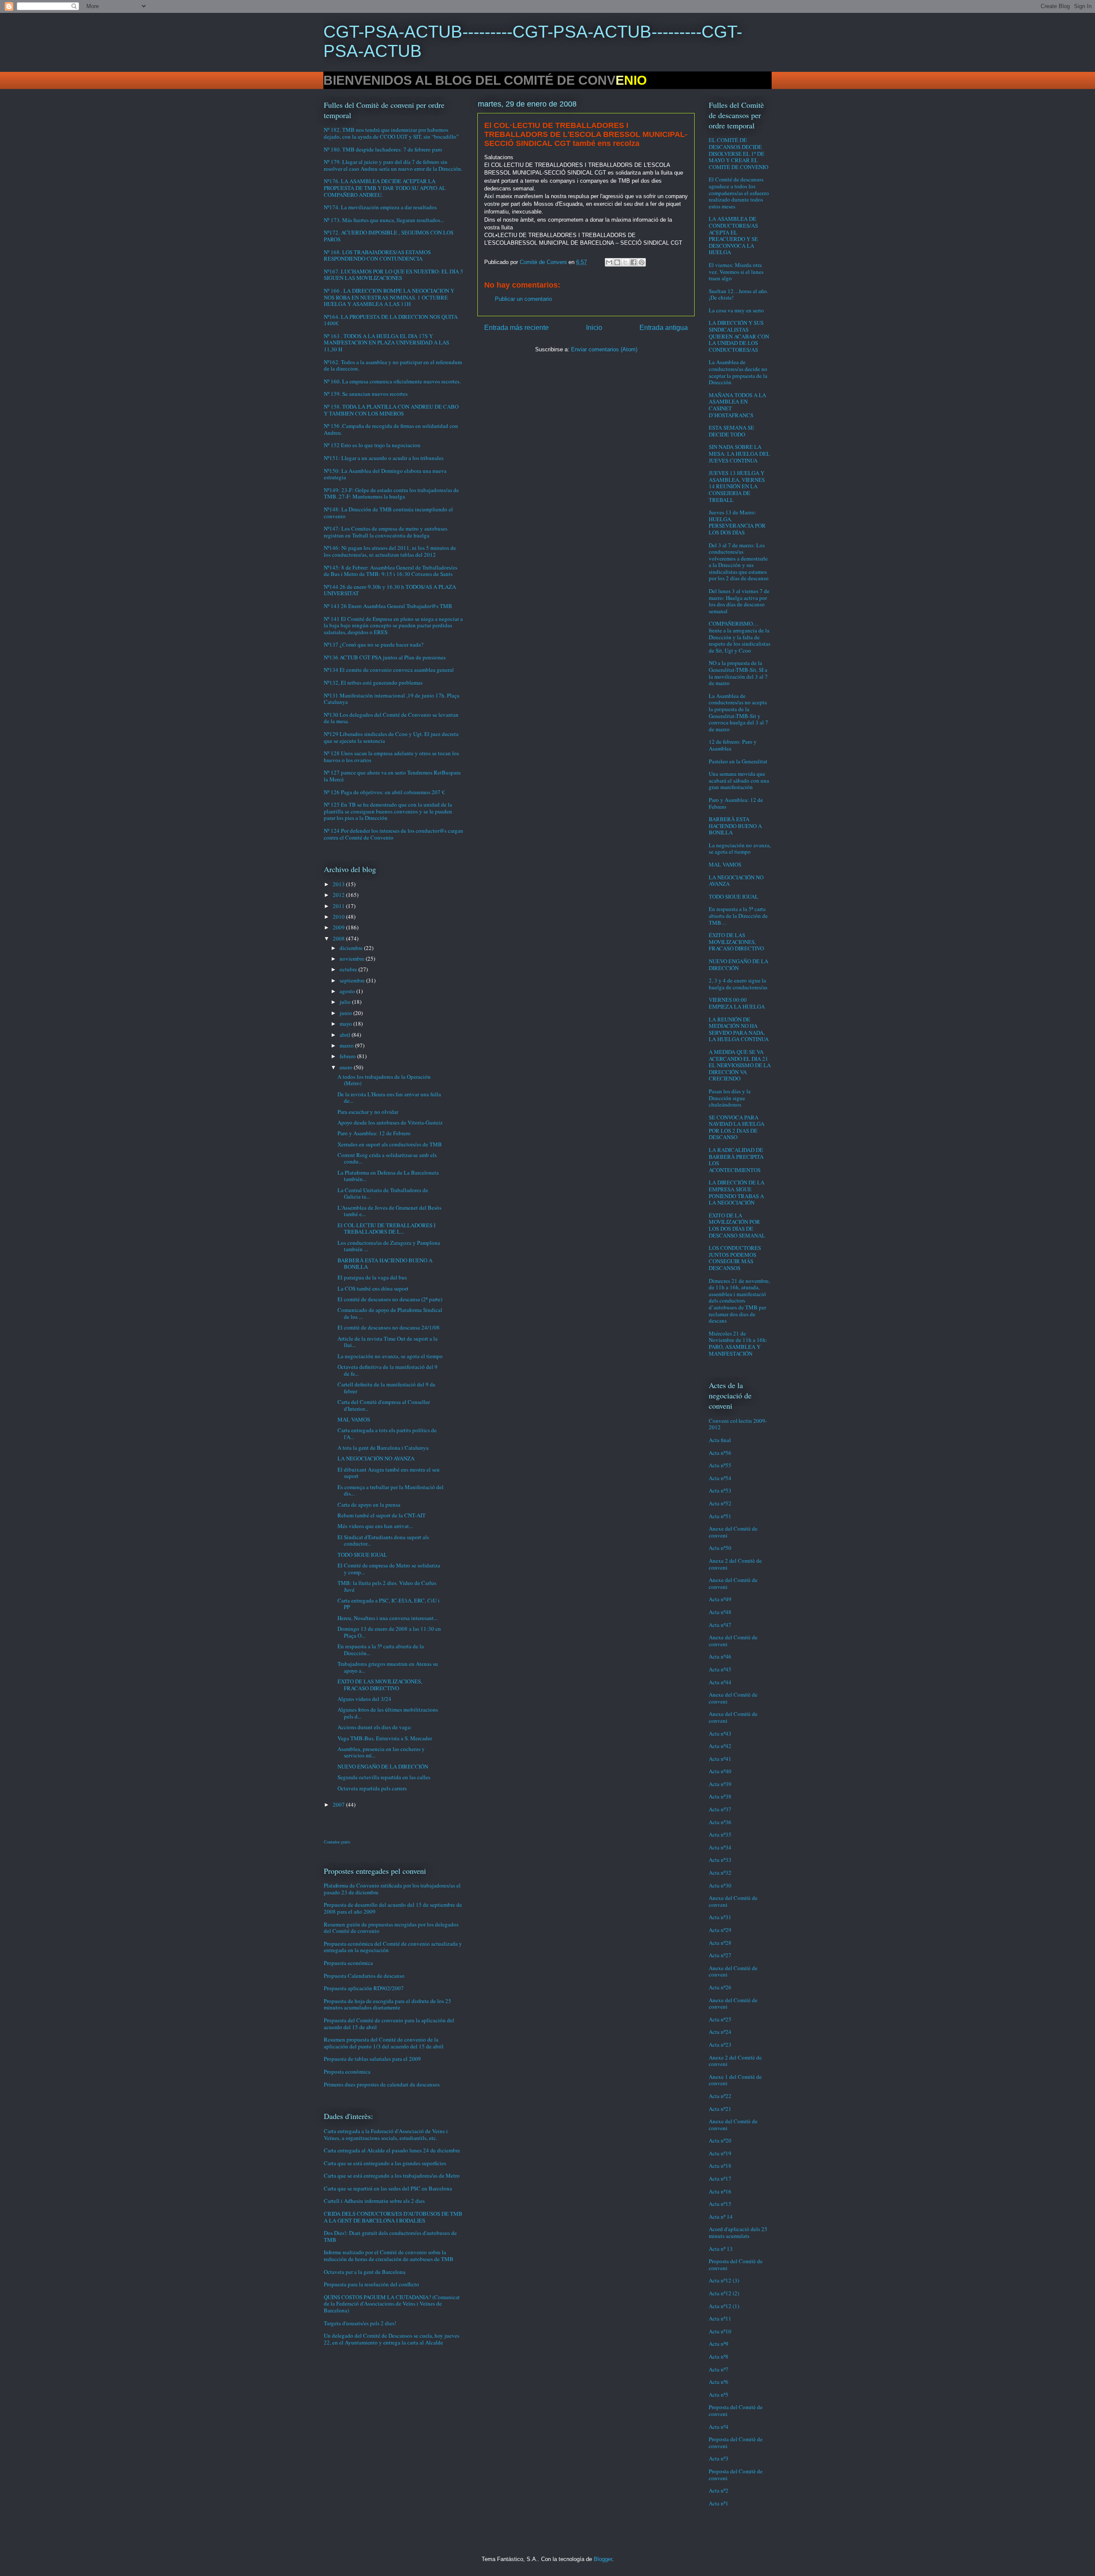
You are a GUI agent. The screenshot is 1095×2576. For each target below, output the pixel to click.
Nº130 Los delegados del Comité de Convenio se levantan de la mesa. (391, 718)
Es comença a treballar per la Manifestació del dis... (391, 1490)
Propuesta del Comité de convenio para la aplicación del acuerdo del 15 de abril (389, 2024)
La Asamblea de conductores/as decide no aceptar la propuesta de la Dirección (738, 372)
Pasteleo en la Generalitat (738, 761)
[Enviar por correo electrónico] (609, 262)
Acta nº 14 (721, 2217)
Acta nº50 (720, 1548)
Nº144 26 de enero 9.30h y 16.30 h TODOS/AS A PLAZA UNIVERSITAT (390, 590)
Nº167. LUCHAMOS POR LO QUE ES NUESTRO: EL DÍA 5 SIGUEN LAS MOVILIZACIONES (394, 275)
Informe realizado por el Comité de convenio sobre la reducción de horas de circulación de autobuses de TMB (389, 2255)
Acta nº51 (720, 1516)
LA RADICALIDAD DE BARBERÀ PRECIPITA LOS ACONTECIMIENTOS (736, 1160)
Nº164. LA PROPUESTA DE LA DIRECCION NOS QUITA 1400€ (391, 320)
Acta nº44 (720, 1682)
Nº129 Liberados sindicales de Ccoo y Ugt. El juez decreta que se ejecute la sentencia (391, 737)
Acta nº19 (720, 2153)
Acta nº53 (720, 1490)
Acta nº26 (720, 1987)
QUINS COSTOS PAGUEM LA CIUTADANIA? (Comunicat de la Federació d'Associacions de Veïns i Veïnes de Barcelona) (392, 2304)
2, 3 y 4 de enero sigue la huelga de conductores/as (738, 984)
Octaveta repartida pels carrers (372, 1788)
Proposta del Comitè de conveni (736, 2264)
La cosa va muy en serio (736, 310)
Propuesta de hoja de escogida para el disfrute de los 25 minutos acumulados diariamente (388, 2004)
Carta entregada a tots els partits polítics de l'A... (387, 1433)
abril (346, 1035)
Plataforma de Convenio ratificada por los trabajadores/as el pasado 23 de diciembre (392, 1889)
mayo (346, 1024)
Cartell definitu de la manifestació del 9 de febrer (386, 1388)
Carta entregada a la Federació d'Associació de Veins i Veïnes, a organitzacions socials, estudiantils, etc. (386, 2134)
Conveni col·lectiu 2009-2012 (738, 1424)
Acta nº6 (719, 2382)
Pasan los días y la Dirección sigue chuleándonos (730, 1098)
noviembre (353, 959)
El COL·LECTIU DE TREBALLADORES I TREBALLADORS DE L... (386, 1229)
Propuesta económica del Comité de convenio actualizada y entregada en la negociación (393, 1947)
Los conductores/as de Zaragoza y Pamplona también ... (389, 1246)
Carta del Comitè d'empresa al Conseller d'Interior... (384, 1405)
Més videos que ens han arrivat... (375, 1526)
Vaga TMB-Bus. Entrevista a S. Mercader (385, 1738)
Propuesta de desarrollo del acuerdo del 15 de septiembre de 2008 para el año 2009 (393, 1908)
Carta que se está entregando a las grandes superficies (385, 2163)
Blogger (603, 2559)
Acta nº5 (719, 2395)
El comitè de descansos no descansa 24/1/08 (389, 1327)
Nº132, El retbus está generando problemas (373, 683)
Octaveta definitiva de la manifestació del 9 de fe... (388, 1370)
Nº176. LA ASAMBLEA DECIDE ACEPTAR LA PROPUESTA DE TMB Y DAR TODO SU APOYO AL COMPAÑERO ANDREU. (385, 188)
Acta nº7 (719, 2369)
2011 (339, 906)
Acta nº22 (720, 2096)
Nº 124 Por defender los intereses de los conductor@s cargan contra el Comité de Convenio (394, 834)
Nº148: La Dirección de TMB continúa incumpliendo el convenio (388, 513)
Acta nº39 (720, 1784)
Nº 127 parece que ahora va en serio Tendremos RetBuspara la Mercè (392, 776)
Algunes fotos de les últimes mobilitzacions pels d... (388, 1713)
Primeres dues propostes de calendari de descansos (382, 2084)
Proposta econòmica (347, 2071)
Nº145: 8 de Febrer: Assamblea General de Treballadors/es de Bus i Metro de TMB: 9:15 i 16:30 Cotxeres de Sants (391, 571)
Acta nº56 (720, 1453)
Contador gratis (337, 1842)
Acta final (720, 1440)
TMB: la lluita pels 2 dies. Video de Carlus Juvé (387, 1586)
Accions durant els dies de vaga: (375, 1727)
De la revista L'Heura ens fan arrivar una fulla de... (389, 1098)
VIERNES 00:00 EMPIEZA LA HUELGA (737, 1003)
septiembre (353, 980)
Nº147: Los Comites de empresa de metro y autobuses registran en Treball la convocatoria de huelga (386, 532)
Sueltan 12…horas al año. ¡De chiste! (738, 294)
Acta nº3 (719, 2458)
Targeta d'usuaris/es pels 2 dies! (360, 2323)
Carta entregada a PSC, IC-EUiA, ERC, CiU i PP (389, 1604)
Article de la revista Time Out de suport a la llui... (388, 1342)
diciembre (352, 948)
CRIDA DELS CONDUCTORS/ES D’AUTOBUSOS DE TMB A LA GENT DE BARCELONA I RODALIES (393, 2217)
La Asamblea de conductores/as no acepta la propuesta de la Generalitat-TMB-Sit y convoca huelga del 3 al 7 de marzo (738, 712)
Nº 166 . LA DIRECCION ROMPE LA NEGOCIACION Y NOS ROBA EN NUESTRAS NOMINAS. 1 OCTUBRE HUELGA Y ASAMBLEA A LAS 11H (389, 297)
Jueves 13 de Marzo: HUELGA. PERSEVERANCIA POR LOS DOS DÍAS (737, 522)
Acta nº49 (720, 1599)
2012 (339, 895)
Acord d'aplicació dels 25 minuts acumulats (738, 2232)
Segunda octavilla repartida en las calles (384, 1777)
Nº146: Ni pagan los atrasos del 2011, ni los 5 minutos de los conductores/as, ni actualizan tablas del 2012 (390, 551)
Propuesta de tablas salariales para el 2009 (372, 2059)
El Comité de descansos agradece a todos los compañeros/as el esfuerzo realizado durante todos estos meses (739, 193)
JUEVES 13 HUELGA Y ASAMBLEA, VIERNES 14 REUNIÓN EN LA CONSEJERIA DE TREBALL (737, 486)
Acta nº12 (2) (724, 2293)
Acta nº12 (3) (724, 2280)
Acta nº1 (719, 2503)
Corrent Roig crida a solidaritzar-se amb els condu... (387, 1158)
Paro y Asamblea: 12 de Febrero (374, 1133)
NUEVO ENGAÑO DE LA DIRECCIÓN (383, 1766)
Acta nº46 (720, 1656)
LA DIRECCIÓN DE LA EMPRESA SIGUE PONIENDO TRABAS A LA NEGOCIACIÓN (737, 1192)
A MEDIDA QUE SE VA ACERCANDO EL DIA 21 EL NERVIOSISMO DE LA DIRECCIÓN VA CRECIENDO (740, 1065)
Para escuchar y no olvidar (368, 1112)
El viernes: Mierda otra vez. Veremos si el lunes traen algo (736, 272)
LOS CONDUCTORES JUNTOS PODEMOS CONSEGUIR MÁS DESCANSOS (735, 1258)
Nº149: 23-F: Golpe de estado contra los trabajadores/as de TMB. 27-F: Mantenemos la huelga (391, 493)
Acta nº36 (720, 1822)
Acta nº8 (719, 2356)
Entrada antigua (664, 328)
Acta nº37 (720, 1809)
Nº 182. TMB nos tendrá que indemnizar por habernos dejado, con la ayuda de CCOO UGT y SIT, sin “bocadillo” (391, 133)
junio (346, 1013)
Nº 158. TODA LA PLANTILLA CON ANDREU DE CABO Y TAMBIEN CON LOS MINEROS (391, 410)
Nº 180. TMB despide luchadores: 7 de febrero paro (383, 149)
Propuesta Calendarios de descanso (364, 1976)
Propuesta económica (348, 1963)
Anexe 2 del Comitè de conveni (735, 1564)
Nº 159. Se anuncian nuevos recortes (366, 394)
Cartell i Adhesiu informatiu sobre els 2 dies (374, 2201)
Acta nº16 (720, 2191)
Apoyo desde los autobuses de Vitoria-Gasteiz (390, 1122)
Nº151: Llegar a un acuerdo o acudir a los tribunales (384, 458)
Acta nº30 (720, 1885)
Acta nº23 (720, 2045)
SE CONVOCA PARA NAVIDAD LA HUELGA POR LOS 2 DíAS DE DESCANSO (737, 1127)
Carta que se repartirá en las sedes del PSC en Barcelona (388, 2188)
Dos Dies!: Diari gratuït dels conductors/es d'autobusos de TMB (390, 2236)
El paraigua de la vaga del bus (372, 1277)
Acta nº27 (720, 1955)
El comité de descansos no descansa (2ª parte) (390, 1299)
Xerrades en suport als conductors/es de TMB (390, 1144)
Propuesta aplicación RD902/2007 (364, 1988)
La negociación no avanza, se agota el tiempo (390, 1356)
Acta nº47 (720, 1625)
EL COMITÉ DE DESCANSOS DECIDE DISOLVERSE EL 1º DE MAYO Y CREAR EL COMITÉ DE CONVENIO (738, 153)
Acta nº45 (720, 1669)
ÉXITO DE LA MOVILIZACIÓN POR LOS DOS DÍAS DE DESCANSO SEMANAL (737, 1225)
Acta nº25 (720, 2019)
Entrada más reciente (516, 328)
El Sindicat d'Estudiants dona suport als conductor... (383, 1540)
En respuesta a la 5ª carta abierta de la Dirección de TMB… (738, 916)
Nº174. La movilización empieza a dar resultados (380, 207)
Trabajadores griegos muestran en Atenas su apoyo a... (388, 1667)
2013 (339, 884)
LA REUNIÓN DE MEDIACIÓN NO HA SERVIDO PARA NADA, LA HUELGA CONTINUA (739, 1029)
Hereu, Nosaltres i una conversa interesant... (388, 1618)
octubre (349, 969)
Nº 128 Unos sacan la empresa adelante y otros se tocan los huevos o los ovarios (391, 757)
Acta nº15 (720, 2204)
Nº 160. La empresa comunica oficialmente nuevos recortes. (392, 381)
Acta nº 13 (721, 2249)
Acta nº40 (720, 1771)
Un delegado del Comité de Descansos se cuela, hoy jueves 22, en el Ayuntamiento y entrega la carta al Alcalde (392, 2339)
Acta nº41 (720, 1759)
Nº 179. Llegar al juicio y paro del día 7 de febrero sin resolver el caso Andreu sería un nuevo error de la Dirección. (393, 165)
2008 (339, 938)
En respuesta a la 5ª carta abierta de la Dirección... (381, 1650)
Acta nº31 (720, 1917)
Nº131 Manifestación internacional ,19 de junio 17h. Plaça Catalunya (392, 699)
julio (346, 1002)
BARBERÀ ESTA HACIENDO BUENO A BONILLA (385, 1264)
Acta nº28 (720, 1943)
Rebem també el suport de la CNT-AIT (382, 1515)
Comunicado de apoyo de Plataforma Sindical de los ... (390, 1313)
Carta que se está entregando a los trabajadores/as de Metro (392, 2175)
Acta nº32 (720, 1873)
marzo (347, 1045)
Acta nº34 (720, 1847)
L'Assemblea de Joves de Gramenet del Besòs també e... (389, 1211)
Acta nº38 (720, 1796)
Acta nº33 (720, 1860)
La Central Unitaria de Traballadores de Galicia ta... (383, 1193)
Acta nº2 (719, 2490)
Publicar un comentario (523, 299)
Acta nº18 (720, 2166)
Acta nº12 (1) (724, 2306)
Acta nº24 (720, 2032)
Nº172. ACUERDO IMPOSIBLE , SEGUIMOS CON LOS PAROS (389, 236)
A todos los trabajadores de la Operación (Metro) (384, 1080)
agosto (348, 991)
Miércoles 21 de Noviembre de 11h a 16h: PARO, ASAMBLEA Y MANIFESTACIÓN (738, 1343)
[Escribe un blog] (617, 262)
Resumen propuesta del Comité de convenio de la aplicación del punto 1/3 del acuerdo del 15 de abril (384, 2043)
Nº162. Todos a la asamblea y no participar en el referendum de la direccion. (393, 365)
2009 (339, 927)
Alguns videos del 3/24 (364, 1699)
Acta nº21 (720, 2109)
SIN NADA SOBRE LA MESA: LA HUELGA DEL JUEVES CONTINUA (739, 453)
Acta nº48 (720, 1612)
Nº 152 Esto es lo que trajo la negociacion (372, 445)
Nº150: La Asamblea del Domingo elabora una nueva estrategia (385, 474)
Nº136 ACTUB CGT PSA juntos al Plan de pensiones (385, 657)
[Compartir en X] (625, 262)
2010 (339, 917)
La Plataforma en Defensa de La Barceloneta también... (388, 1176)
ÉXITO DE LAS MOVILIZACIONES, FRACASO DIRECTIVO (380, 1685)
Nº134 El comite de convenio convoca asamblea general (389, 670)
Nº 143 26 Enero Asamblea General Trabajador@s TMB (388, 606)
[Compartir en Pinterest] (642, 262)
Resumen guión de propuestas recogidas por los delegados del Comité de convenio (391, 1928)
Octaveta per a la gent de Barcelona (365, 2272)
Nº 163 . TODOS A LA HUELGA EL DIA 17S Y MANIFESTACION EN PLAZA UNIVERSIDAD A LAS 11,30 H (386, 343)
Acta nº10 (720, 2331)
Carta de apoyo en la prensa (369, 1505)
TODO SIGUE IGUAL (362, 1555)
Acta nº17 (720, 2178)
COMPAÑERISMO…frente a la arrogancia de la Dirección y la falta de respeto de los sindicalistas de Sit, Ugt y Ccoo (740, 637)
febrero (348, 1056)
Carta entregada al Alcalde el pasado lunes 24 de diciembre (392, 2150)
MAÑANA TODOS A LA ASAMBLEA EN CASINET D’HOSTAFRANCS (737, 405)
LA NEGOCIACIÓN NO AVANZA (376, 1458)
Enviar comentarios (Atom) (604, 349)
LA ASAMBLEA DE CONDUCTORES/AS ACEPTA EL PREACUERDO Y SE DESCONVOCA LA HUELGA (733, 235)
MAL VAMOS (354, 1419)
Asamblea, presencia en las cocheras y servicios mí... (381, 1752)
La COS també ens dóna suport (373, 1288)
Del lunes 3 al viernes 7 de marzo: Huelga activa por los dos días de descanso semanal (739, 601)
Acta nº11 (720, 2318)
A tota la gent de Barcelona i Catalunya (383, 1448)
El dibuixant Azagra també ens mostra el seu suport (389, 1473)
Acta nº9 (719, 2344)
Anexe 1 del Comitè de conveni (735, 2080)
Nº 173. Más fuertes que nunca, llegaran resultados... (384, 220)
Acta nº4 (719, 2427)
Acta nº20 (720, 2140)
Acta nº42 (720, 1746)
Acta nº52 (720, 1503)
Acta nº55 (720, 1465)
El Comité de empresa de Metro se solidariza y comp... (389, 1569)
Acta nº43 (720, 1733)
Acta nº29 (720, 1930)
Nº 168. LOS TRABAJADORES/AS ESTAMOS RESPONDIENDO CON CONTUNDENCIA (377, 255)
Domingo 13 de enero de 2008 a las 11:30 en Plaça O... (389, 1632)
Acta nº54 (720, 1478)
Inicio (594, 328)
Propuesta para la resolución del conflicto (371, 2284)
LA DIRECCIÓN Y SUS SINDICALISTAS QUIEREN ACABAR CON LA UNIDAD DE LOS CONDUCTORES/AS (739, 336)
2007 (339, 1804)
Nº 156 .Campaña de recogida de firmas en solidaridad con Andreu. (391, 429)
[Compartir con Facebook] (633, 262)
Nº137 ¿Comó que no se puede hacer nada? (374, 644)
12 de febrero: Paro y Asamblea (733, 745)
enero (347, 1067)
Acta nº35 (720, 1834)
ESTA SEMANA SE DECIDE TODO (731, 431)
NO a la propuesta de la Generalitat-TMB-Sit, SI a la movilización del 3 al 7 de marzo (738, 673)
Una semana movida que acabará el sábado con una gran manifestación (739, 780)
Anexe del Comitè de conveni (733, 1532)
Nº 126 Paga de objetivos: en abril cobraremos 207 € (384, 792)
